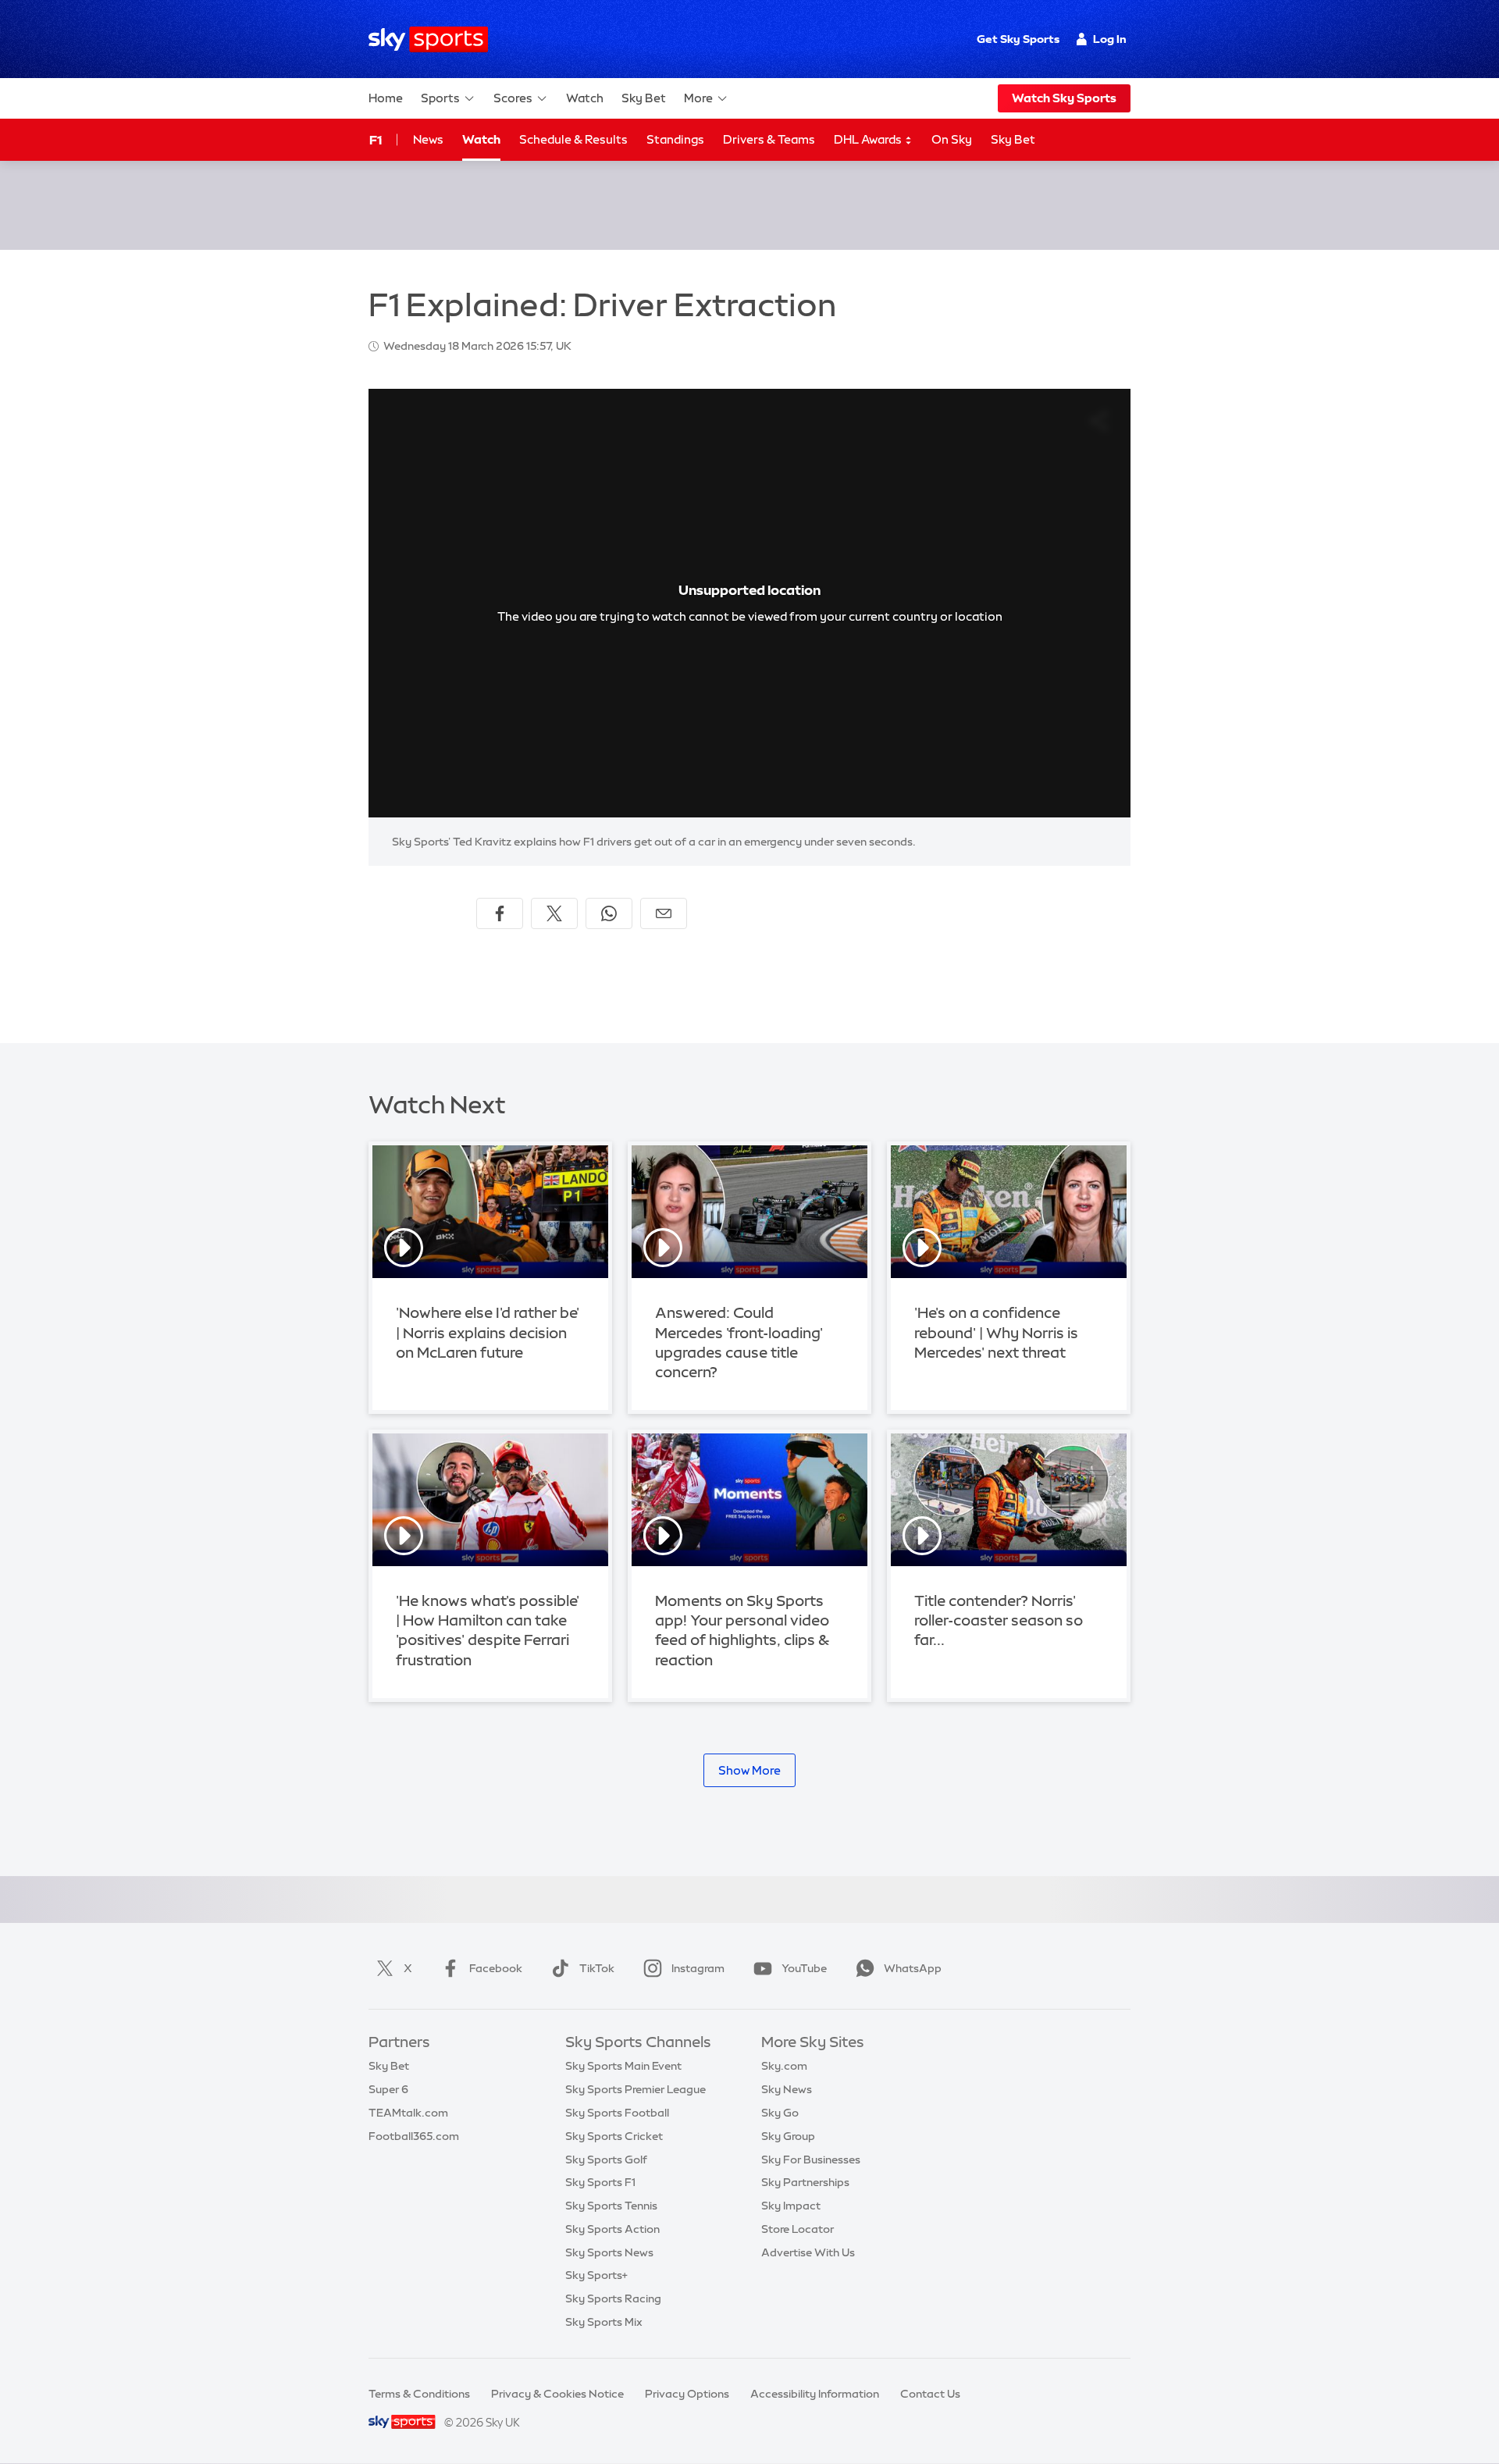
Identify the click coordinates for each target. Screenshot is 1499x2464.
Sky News (787, 2089)
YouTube (804, 1968)
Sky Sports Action (612, 2229)
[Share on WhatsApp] (609, 913)
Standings (675, 139)
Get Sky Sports (1018, 39)
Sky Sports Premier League (636, 2089)
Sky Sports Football (617, 2113)
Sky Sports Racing (613, 2298)
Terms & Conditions (419, 2394)
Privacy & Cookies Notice (557, 2394)
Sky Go (780, 2113)
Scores (513, 98)
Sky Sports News (609, 2252)
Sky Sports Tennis (611, 2206)
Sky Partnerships (805, 2182)
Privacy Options (687, 2394)
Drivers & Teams (769, 139)
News (428, 139)
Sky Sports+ (596, 2275)
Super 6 (388, 2089)
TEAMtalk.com (408, 2113)
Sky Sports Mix (604, 2322)
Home (386, 98)
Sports (440, 98)
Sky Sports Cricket (614, 2136)
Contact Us (930, 2394)
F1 (376, 140)
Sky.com (784, 2066)
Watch (585, 98)
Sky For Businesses (811, 2160)
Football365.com (414, 2136)
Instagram (698, 1968)
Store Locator (798, 2229)
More (698, 98)
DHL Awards (869, 139)
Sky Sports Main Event (623, 2066)
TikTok (597, 1968)
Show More (749, 1770)
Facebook (496, 1968)
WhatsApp (913, 1968)
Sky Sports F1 (600, 2182)
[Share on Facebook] (500, 913)
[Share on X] (554, 913)
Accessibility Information (815, 2394)
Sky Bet (644, 98)
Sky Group (788, 2136)
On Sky (952, 139)
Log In (1110, 39)
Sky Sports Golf (606, 2160)
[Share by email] (664, 913)
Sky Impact (791, 2206)
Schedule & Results (573, 139)
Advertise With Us (808, 2252)
